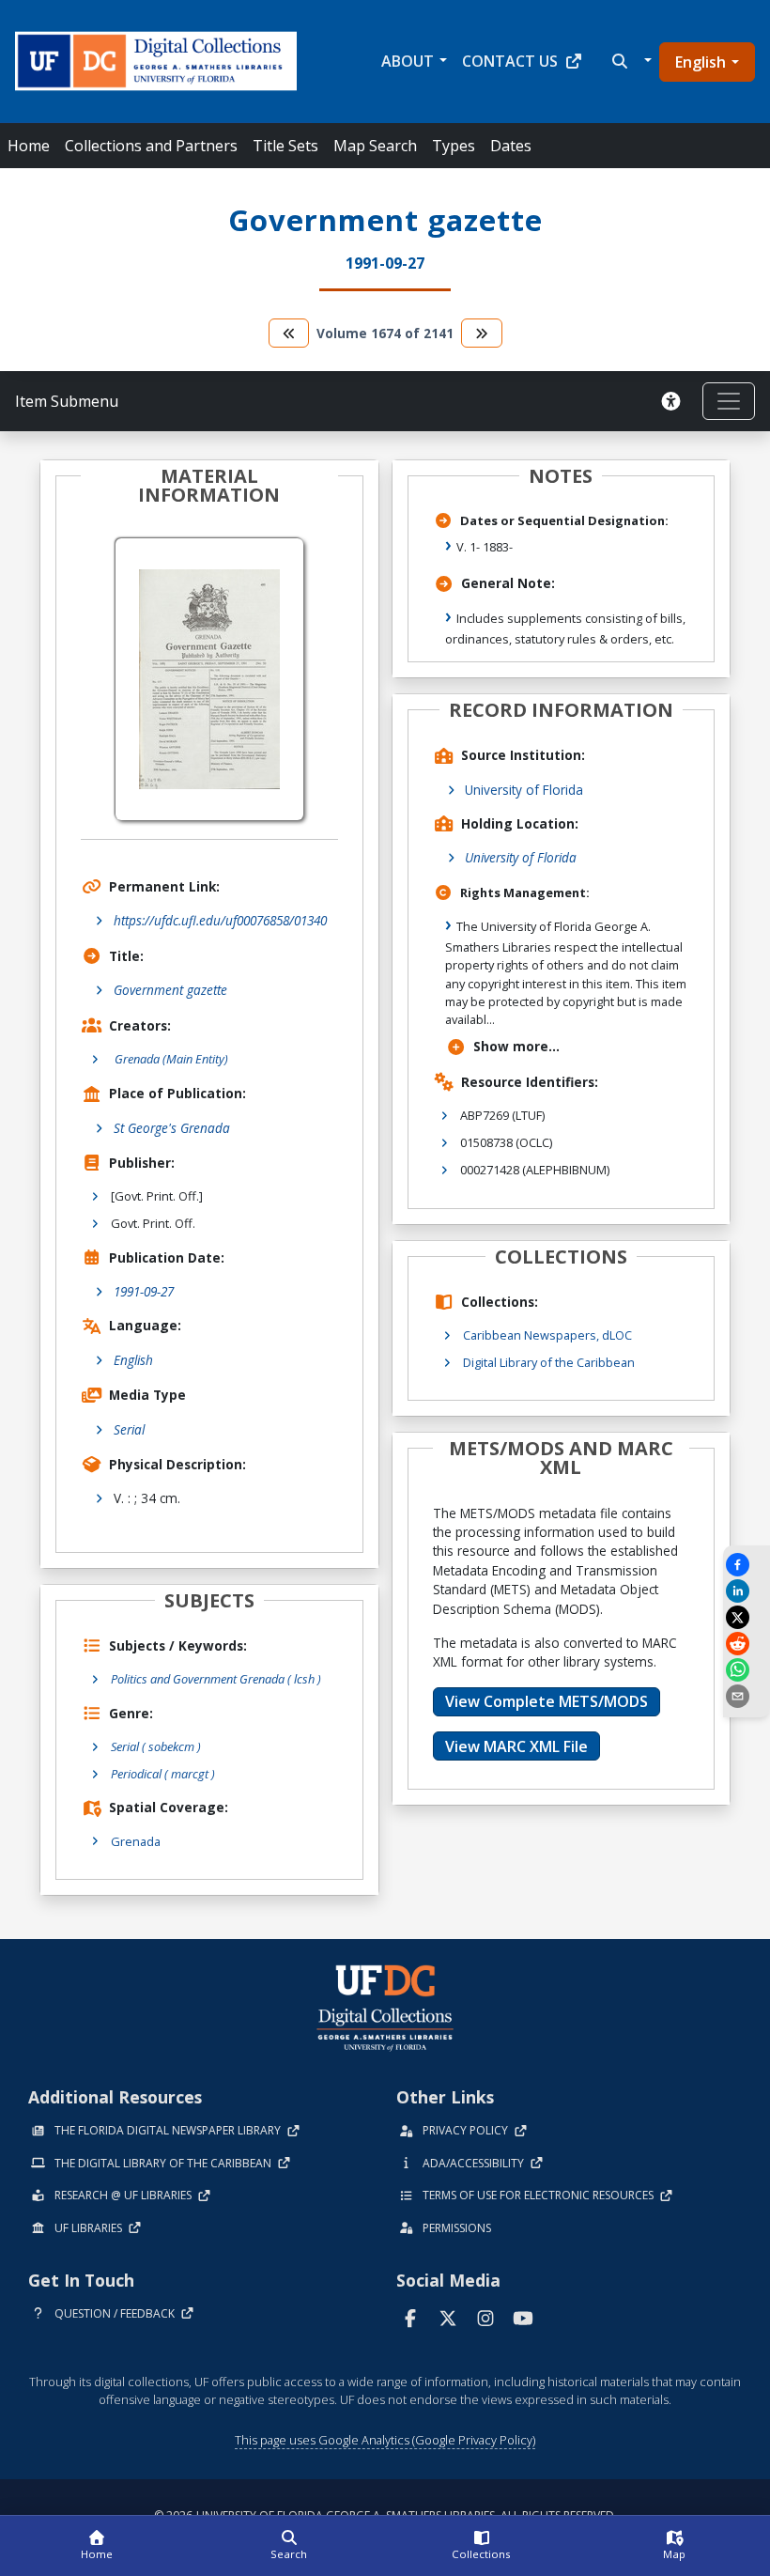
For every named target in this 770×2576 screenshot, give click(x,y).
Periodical (163, 1774)
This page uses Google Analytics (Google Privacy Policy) (385, 2440)
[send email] (747, 1696)
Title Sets (285, 146)
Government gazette (170, 990)
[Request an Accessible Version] (674, 401)
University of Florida (524, 790)
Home (29, 146)
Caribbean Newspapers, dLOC (547, 1335)
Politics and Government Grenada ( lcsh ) (216, 1679)
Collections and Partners (151, 146)
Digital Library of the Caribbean (549, 1362)
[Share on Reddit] (747, 1644)
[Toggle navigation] (729, 401)
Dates (511, 146)
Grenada (136, 1841)
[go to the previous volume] (289, 333)
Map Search (375, 146)
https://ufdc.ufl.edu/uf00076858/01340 (220, 920)
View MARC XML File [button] (516, 1746)
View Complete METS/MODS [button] (547, 1701)
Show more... (516, 1046)
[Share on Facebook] (747, 1565)
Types (454, 146)
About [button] (408, 61)
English (701, 62)
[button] (630, 61)
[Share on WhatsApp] (747, 1670)
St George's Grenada (172, 1128)
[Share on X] (747, 1617)
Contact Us (510, 61)
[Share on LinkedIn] (747, 1591)
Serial (129, 1429)
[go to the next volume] (482, 333)
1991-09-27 (144, 1291)
